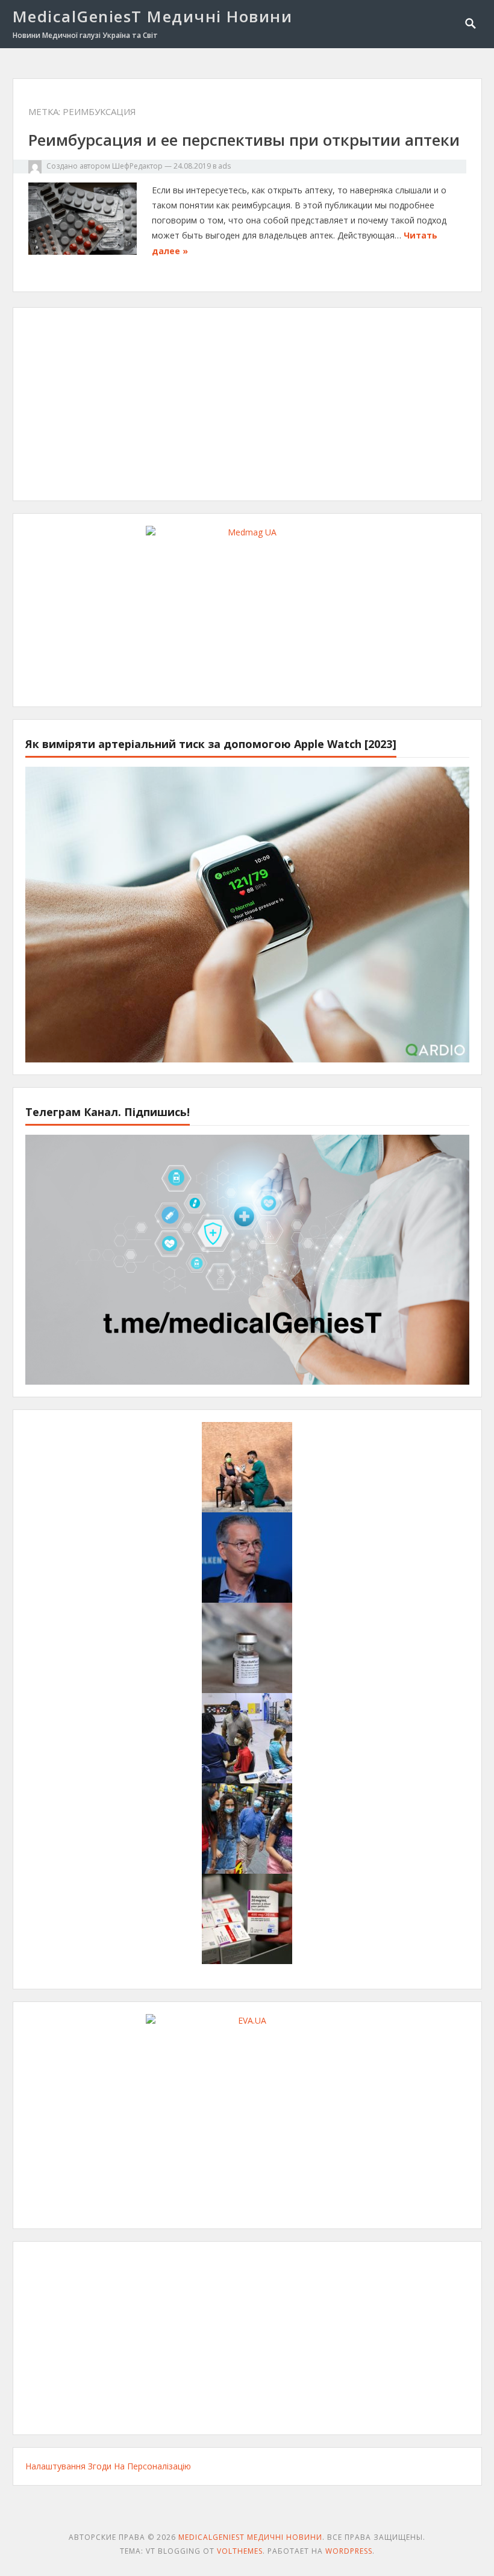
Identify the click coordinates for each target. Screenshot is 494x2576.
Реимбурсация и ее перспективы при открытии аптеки (244, 140)
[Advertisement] (247, 404)
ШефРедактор (137, 166)
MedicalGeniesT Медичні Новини (153, 16)
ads (224, 166)
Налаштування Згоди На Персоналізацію (108, 2466)
